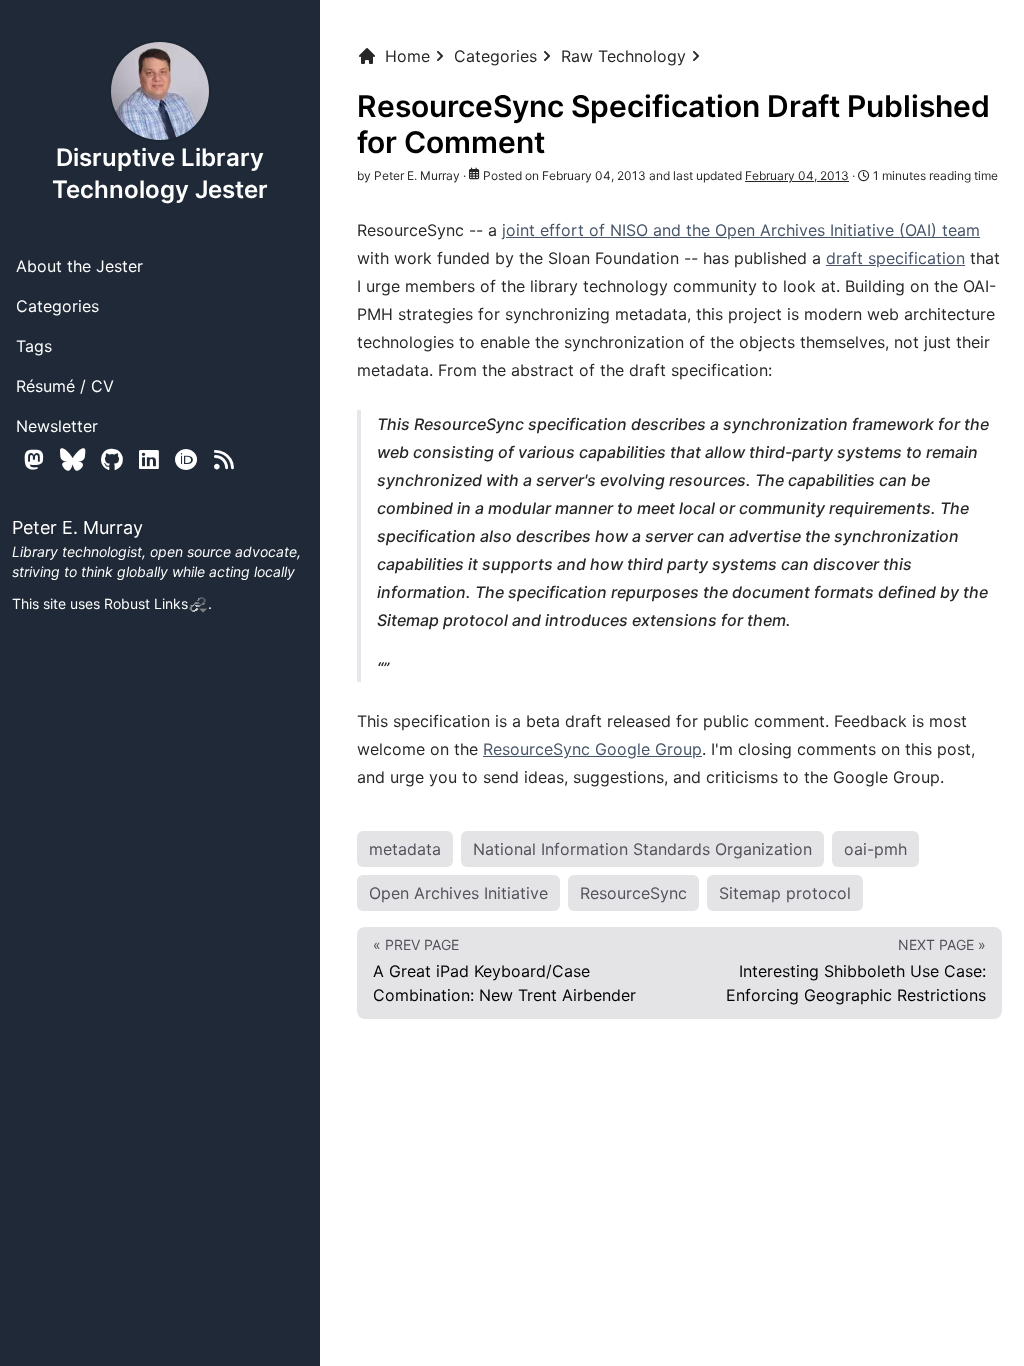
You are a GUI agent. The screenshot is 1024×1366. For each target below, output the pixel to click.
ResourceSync (633, 893)
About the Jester (79, 266)
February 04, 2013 (797, 175)
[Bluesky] (72, 459)
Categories (57, 306)
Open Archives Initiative (458, 893)
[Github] (112, 459)
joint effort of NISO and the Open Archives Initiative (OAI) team (741, 230)
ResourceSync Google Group (592, 749)
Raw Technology (623, 56)
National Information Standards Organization (642, 849)
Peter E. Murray (417, 175)
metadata (405, 849)
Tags (34, 346)
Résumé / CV (65, 386)
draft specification (895, 258)
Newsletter (57, 426)
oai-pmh (875, 849)
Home (407, 56)
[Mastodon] (34, 459)
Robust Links (146, 603)
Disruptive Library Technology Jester (160, 173)
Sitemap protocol (785, 893)
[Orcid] (186, 459)
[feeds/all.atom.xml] (224, 459)
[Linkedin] (149, 459)
